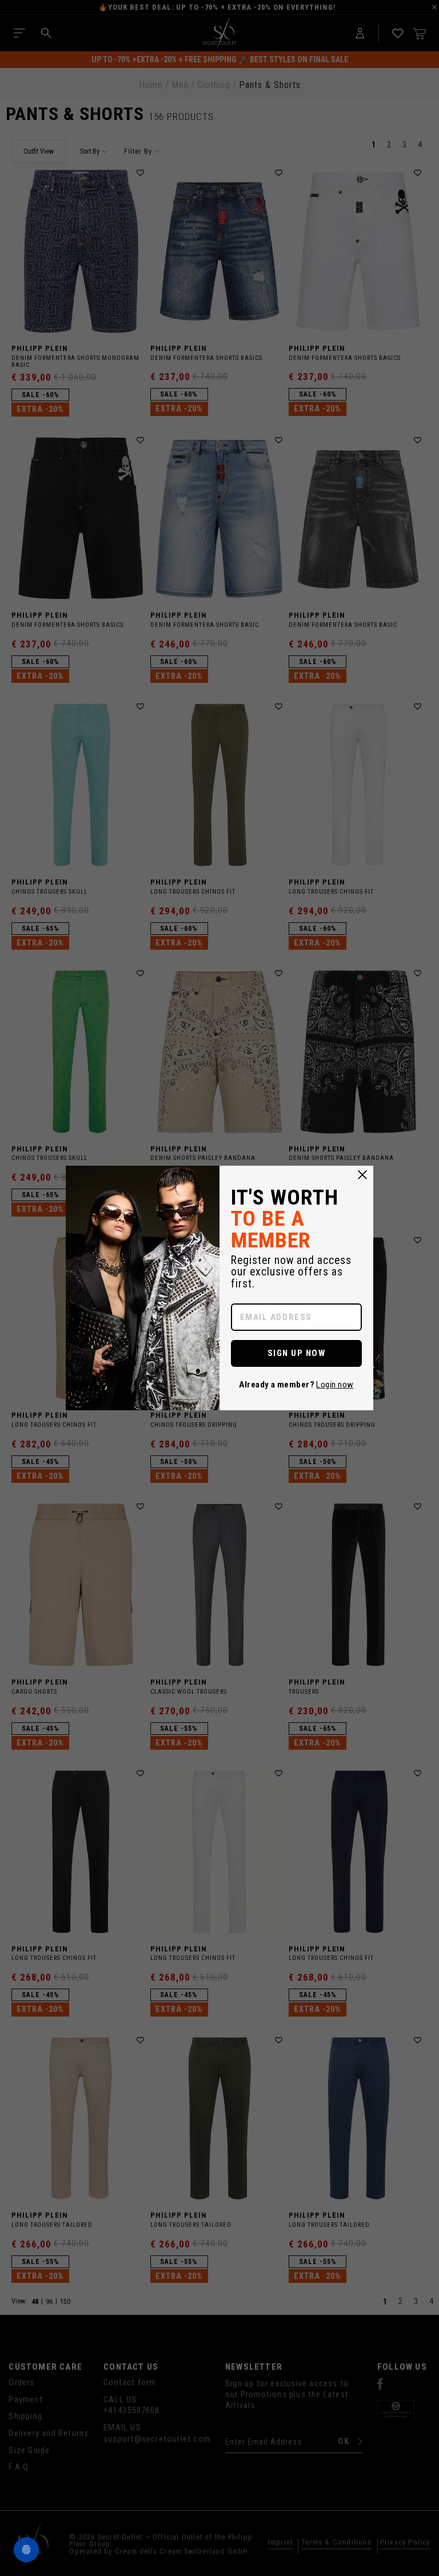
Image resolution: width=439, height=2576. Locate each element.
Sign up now (297, 1353)
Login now (335, 1385)
